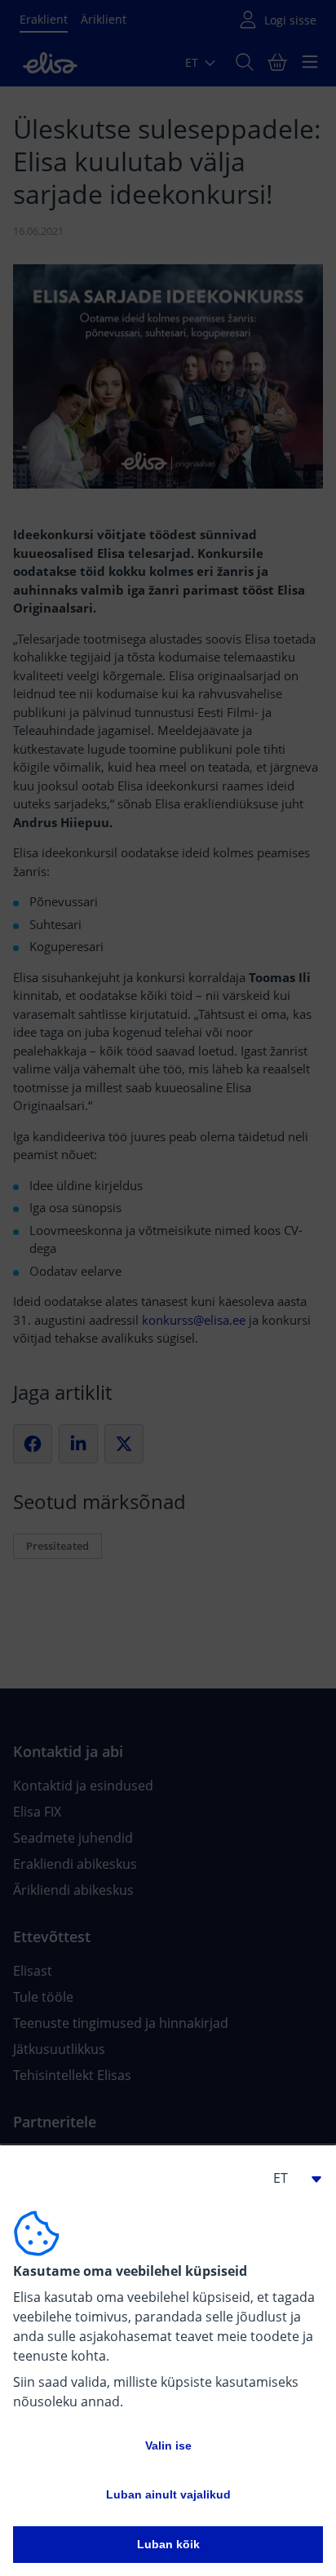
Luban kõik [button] (168, 2544)
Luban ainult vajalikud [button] (168, 2494)
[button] (290, 2178)
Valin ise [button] (168, 2445)
